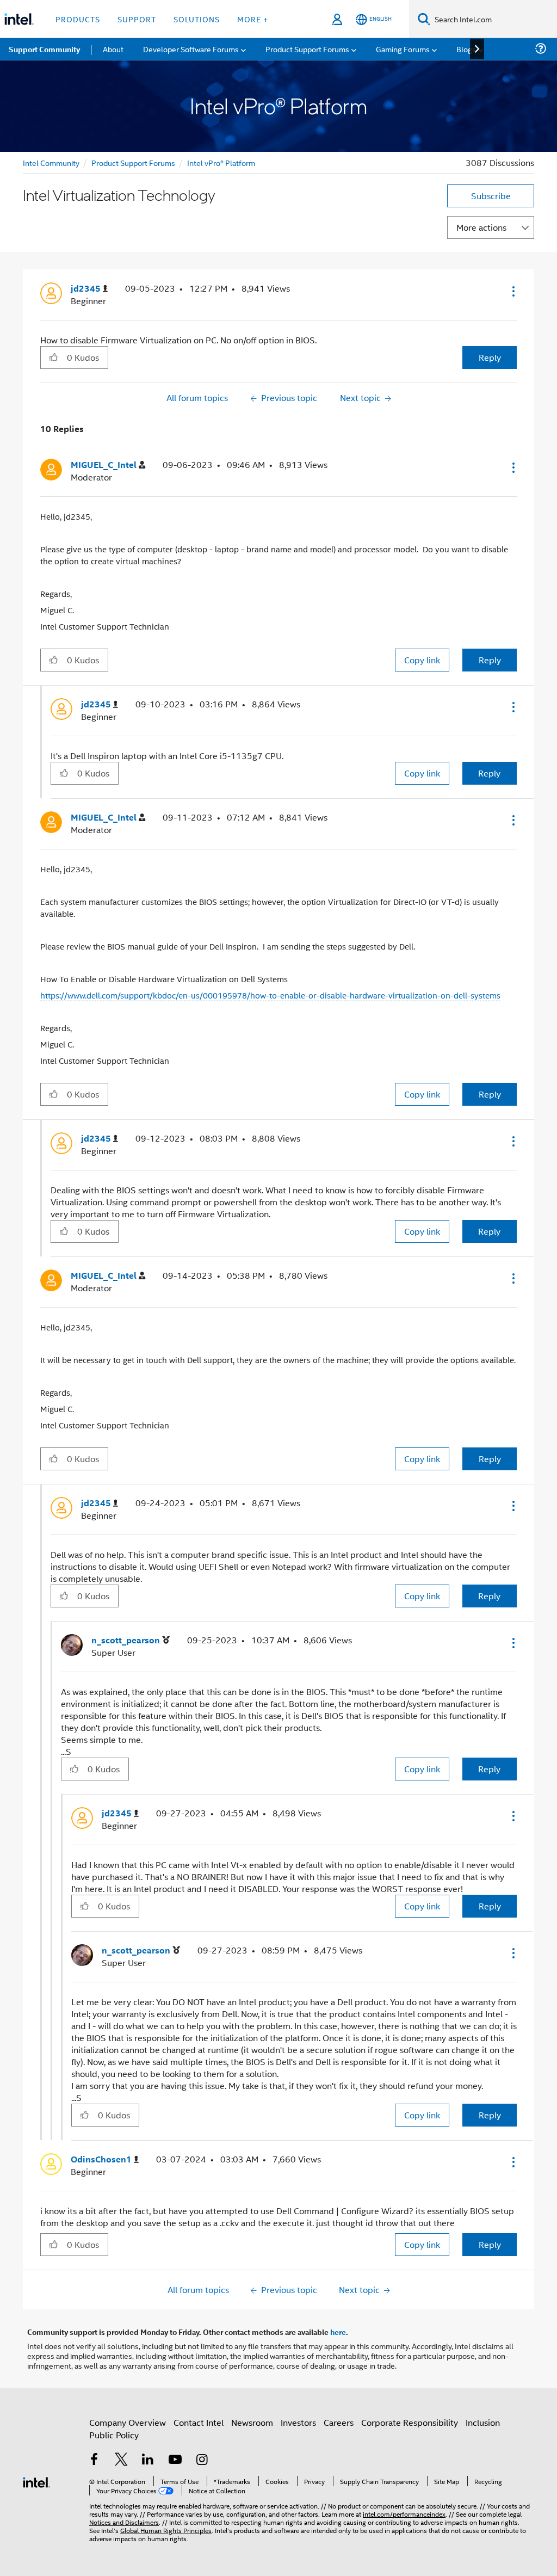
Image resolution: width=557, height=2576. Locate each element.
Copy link (422, 660)
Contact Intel (199, 2422)
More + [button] (253, 19)
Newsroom (252, 2422)
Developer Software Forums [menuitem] (191, 49)
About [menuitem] (113, 49)
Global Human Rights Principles (166, 2530)
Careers (339, 2422)
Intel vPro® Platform (221, 162)
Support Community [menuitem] (44, 49)
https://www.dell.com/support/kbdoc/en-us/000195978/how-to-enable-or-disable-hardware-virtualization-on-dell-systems (270, 995)
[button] (512, 291)
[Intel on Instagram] (202, 2460)
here (338, 2332)
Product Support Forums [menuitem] (307, 49)
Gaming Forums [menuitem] (403, 49)
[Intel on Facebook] (94, 2460)
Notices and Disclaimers (124, 2522)
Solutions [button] (197, 19)
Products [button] (78, 19)
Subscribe (491, 196)
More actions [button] (481, 227)
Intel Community (51, 162)
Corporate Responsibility (410, 2422)
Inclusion (483, 2422)
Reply (490, 357)
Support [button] (137, 19)
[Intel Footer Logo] (36, 2481)
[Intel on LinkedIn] (148, 2460)
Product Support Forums (133, 162)
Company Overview (128, 2422)
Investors (298, 2422)
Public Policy (114, 2435)
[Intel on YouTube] (175, 2460)
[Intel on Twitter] (121, 2460)
